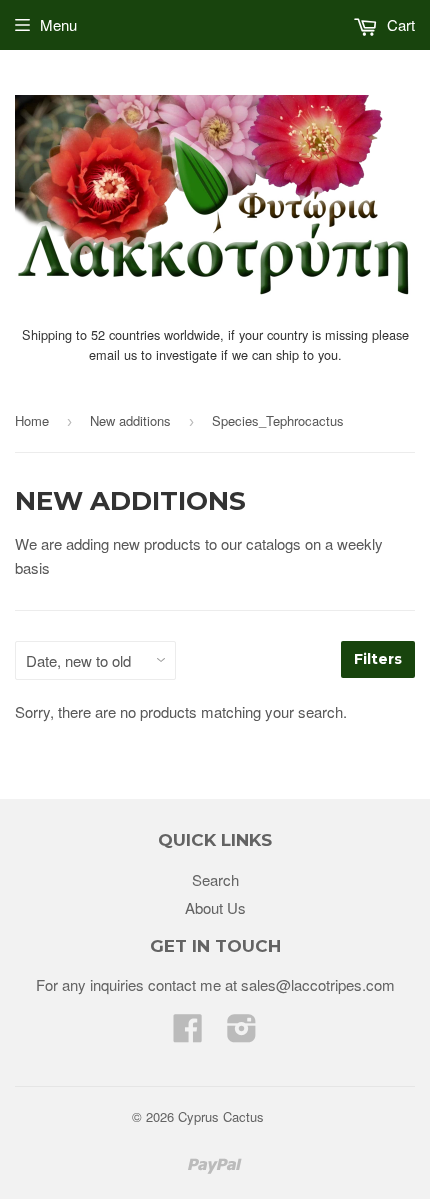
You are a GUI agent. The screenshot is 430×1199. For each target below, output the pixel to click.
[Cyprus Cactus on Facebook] (188, 1033)
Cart (399, 24)
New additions (130, 420)
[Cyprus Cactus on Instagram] (242, 1033)
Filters (378, 659)
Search (215, 879)
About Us (215, 907)
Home (32, 420)
